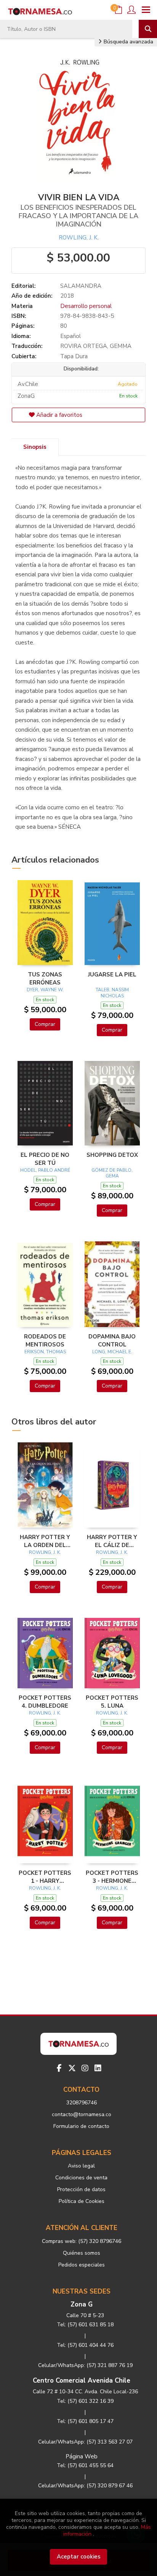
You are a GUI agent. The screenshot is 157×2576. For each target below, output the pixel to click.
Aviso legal (81, 2166)
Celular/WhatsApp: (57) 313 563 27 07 (85, 2442)
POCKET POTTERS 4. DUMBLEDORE (45, 1702)
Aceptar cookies (79, 2557)
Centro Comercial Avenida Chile (82, 2381)
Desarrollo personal (86, 306)
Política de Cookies (82, 2201)
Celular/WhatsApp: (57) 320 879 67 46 (85, 2486)
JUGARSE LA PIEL (112, 975)
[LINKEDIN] (98, 2068)
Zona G (82, 2304)
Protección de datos (81, 2189)
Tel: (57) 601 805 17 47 (85, 2421)
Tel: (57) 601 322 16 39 (85, 2401)
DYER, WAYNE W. (45, 990)
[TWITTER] (72, 2068)
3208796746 (82, 2103)
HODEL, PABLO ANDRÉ (45, 1170)
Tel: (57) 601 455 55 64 (85, 2465)
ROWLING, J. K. (79, 238)
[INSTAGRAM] (85, 2068)
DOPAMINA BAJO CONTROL (112, 1340)
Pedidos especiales (82, 2265)
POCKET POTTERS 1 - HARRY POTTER (45, 1877)
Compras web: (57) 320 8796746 (82, 2241)
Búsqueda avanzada (128, 42)
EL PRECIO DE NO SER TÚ (45, 1159)
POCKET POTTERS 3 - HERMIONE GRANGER (112, 1877)
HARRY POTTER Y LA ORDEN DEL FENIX (45, 1541)
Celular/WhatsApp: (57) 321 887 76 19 (85, 2365)
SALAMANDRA (81, 286)
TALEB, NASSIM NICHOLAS (112, 993)
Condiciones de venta (81, 2178)
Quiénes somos (82, 2253)
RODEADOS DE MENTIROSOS (45, 1340)
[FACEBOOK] (59, 2068)
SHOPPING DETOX (112, 1155)
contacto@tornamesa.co (82, 2114)
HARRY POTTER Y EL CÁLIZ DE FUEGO (112, 1541)
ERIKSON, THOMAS (45, 1352)
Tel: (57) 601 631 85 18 (85, 2325)
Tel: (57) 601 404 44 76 (85, 2345)
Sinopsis (35, 447)
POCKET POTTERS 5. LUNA (112, 1702)
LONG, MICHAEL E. (112, 1352)
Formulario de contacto (81, 2126)
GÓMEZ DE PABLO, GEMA (112, 1173)
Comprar (45, 1024)
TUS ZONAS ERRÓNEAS (45, 978)
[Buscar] (148, 29)
